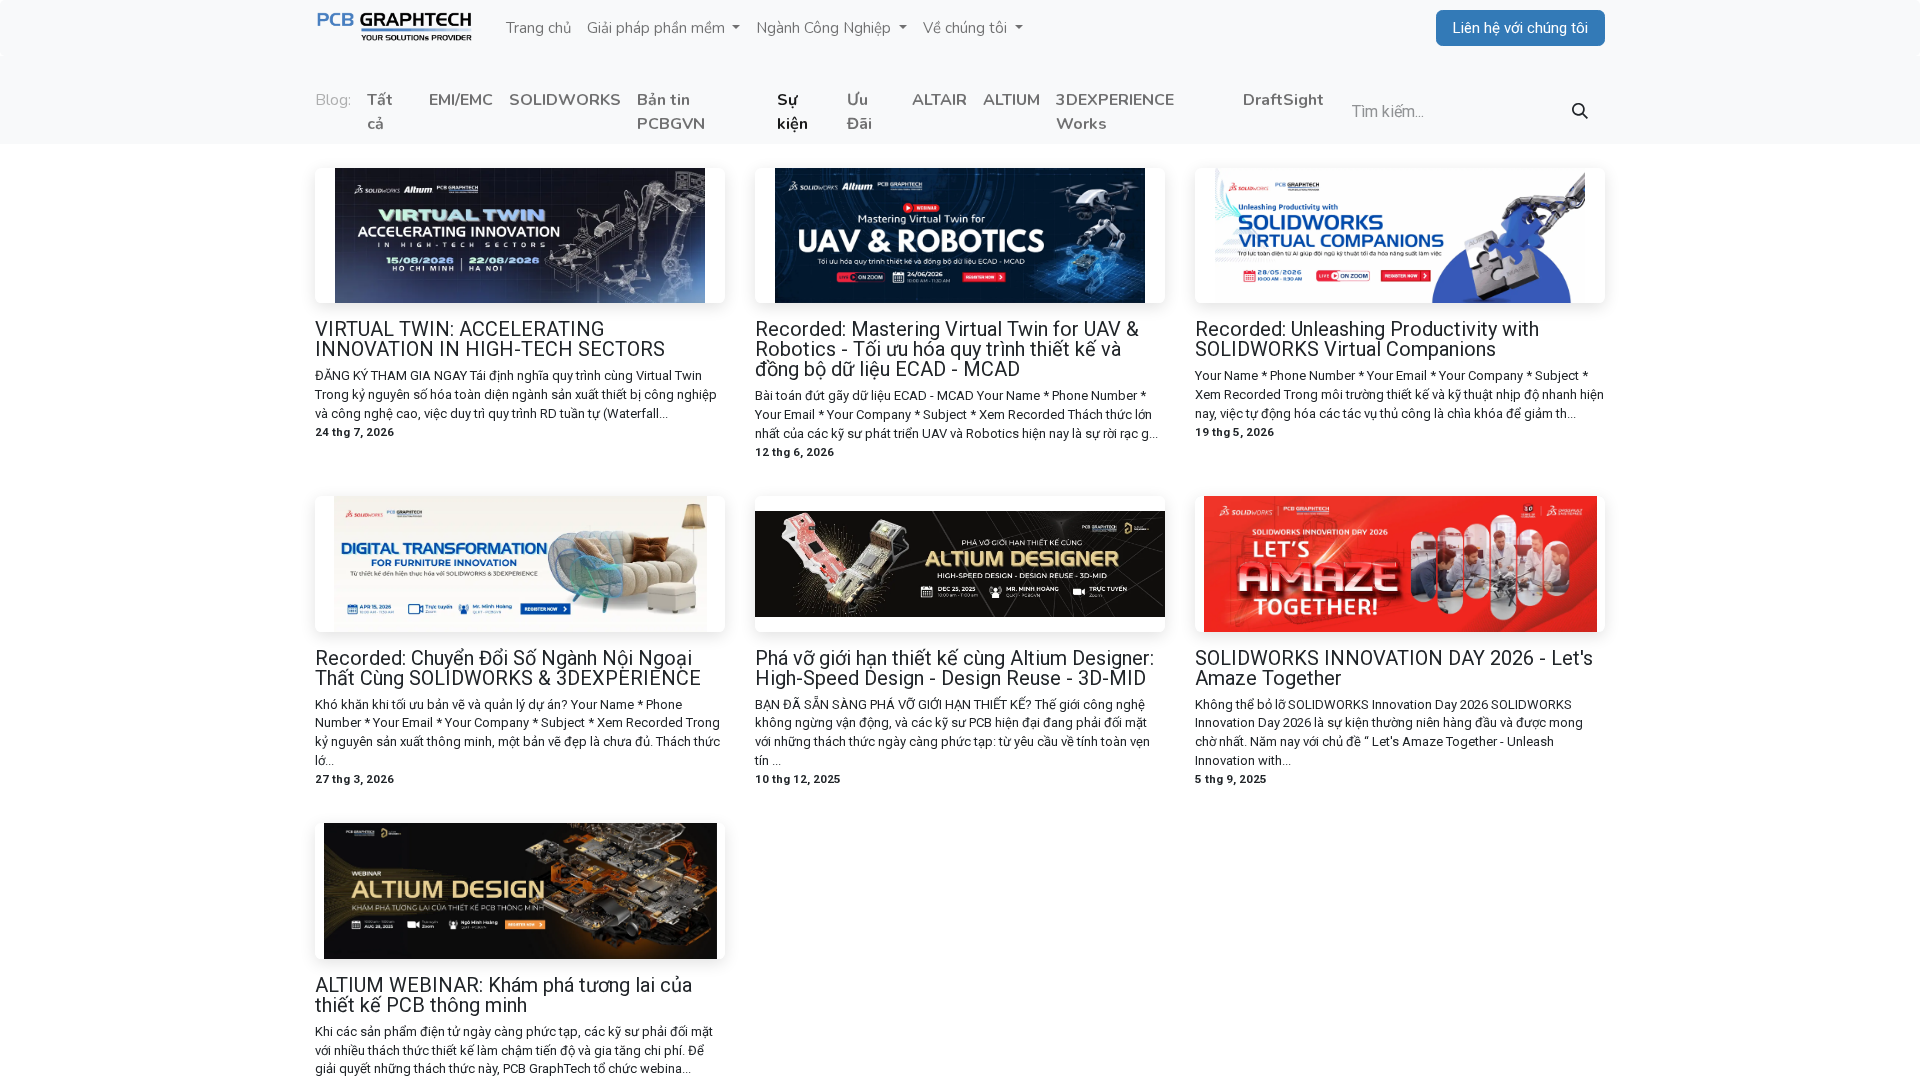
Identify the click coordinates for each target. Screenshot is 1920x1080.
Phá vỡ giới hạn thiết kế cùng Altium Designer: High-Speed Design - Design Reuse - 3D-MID (954, 668)
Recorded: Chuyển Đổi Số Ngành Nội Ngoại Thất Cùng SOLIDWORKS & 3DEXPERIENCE (508, 668)
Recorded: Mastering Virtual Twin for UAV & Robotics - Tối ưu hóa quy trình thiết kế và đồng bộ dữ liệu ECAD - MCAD (947, 349)
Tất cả (380, 112)
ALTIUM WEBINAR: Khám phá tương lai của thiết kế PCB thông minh (503, 995)
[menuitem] (538, 28)
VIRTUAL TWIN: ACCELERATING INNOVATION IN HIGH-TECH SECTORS (490, 339)
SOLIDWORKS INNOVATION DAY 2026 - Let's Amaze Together (1394, 668)
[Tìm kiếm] (1580, 112)
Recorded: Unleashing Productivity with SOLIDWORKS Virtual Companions (1367, 339)
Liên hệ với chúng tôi (1520, 28)
